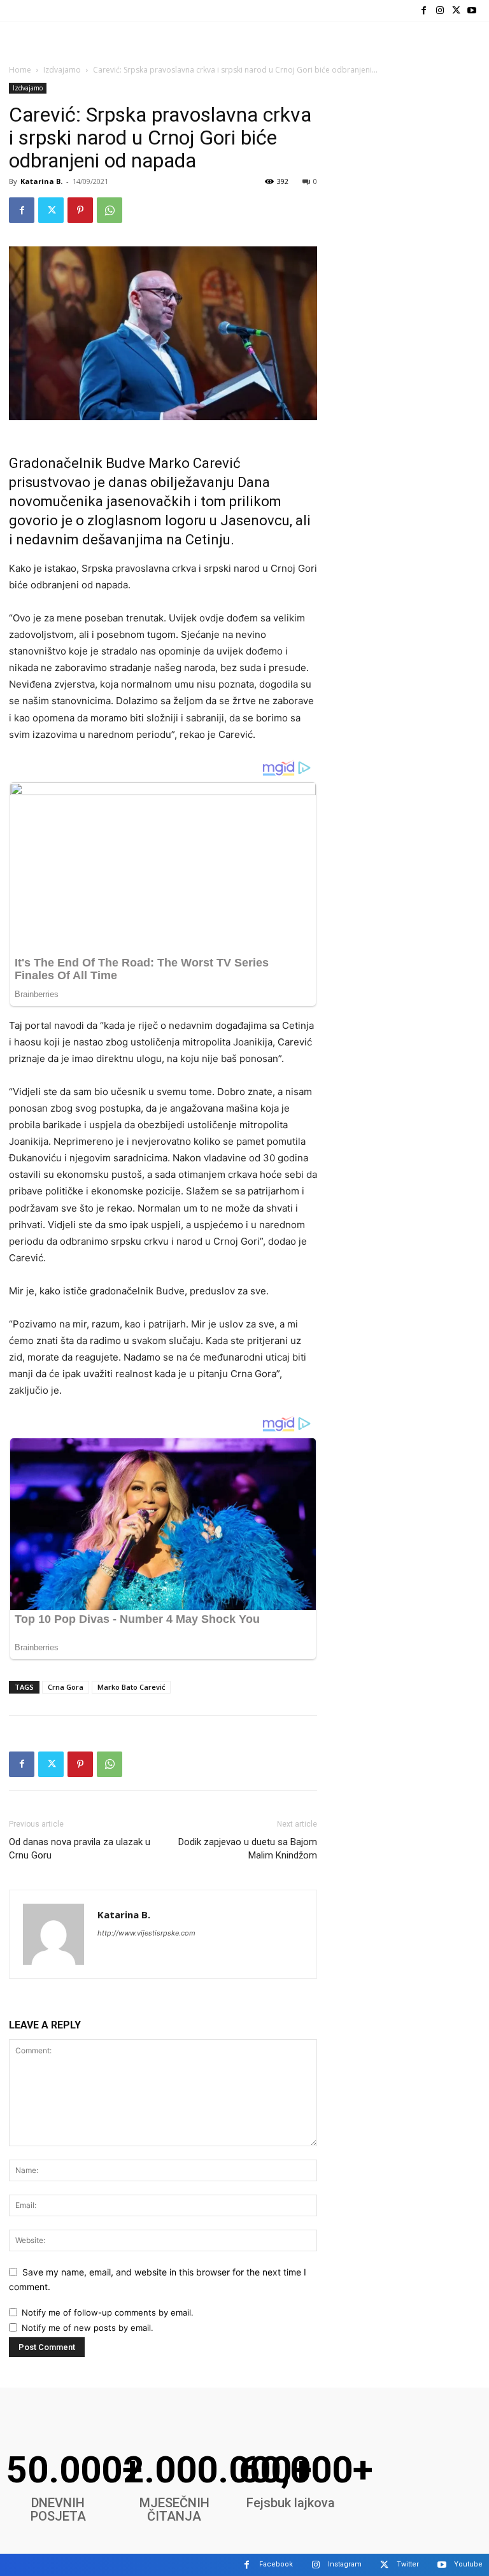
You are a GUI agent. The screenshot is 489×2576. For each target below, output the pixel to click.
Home (20, 70)
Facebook (276, 2564)
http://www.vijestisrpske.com (146, 1933)
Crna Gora (66, 1687)
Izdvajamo (62, 70)
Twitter (408, 2564)
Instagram (345, 2564)
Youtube (468, 2564)
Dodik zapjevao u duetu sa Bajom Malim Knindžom (248, 1849)
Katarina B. (41, 181)
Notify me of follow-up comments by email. (108, 2312)
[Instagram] (440, 11)
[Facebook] (424, 11)
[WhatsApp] (110, 210)
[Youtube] (472, 11)
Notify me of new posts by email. (88, 2328)
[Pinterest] (80, 210)
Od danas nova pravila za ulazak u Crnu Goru (80, 1849)
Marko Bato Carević (131, 1687)
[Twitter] (456, 11)
